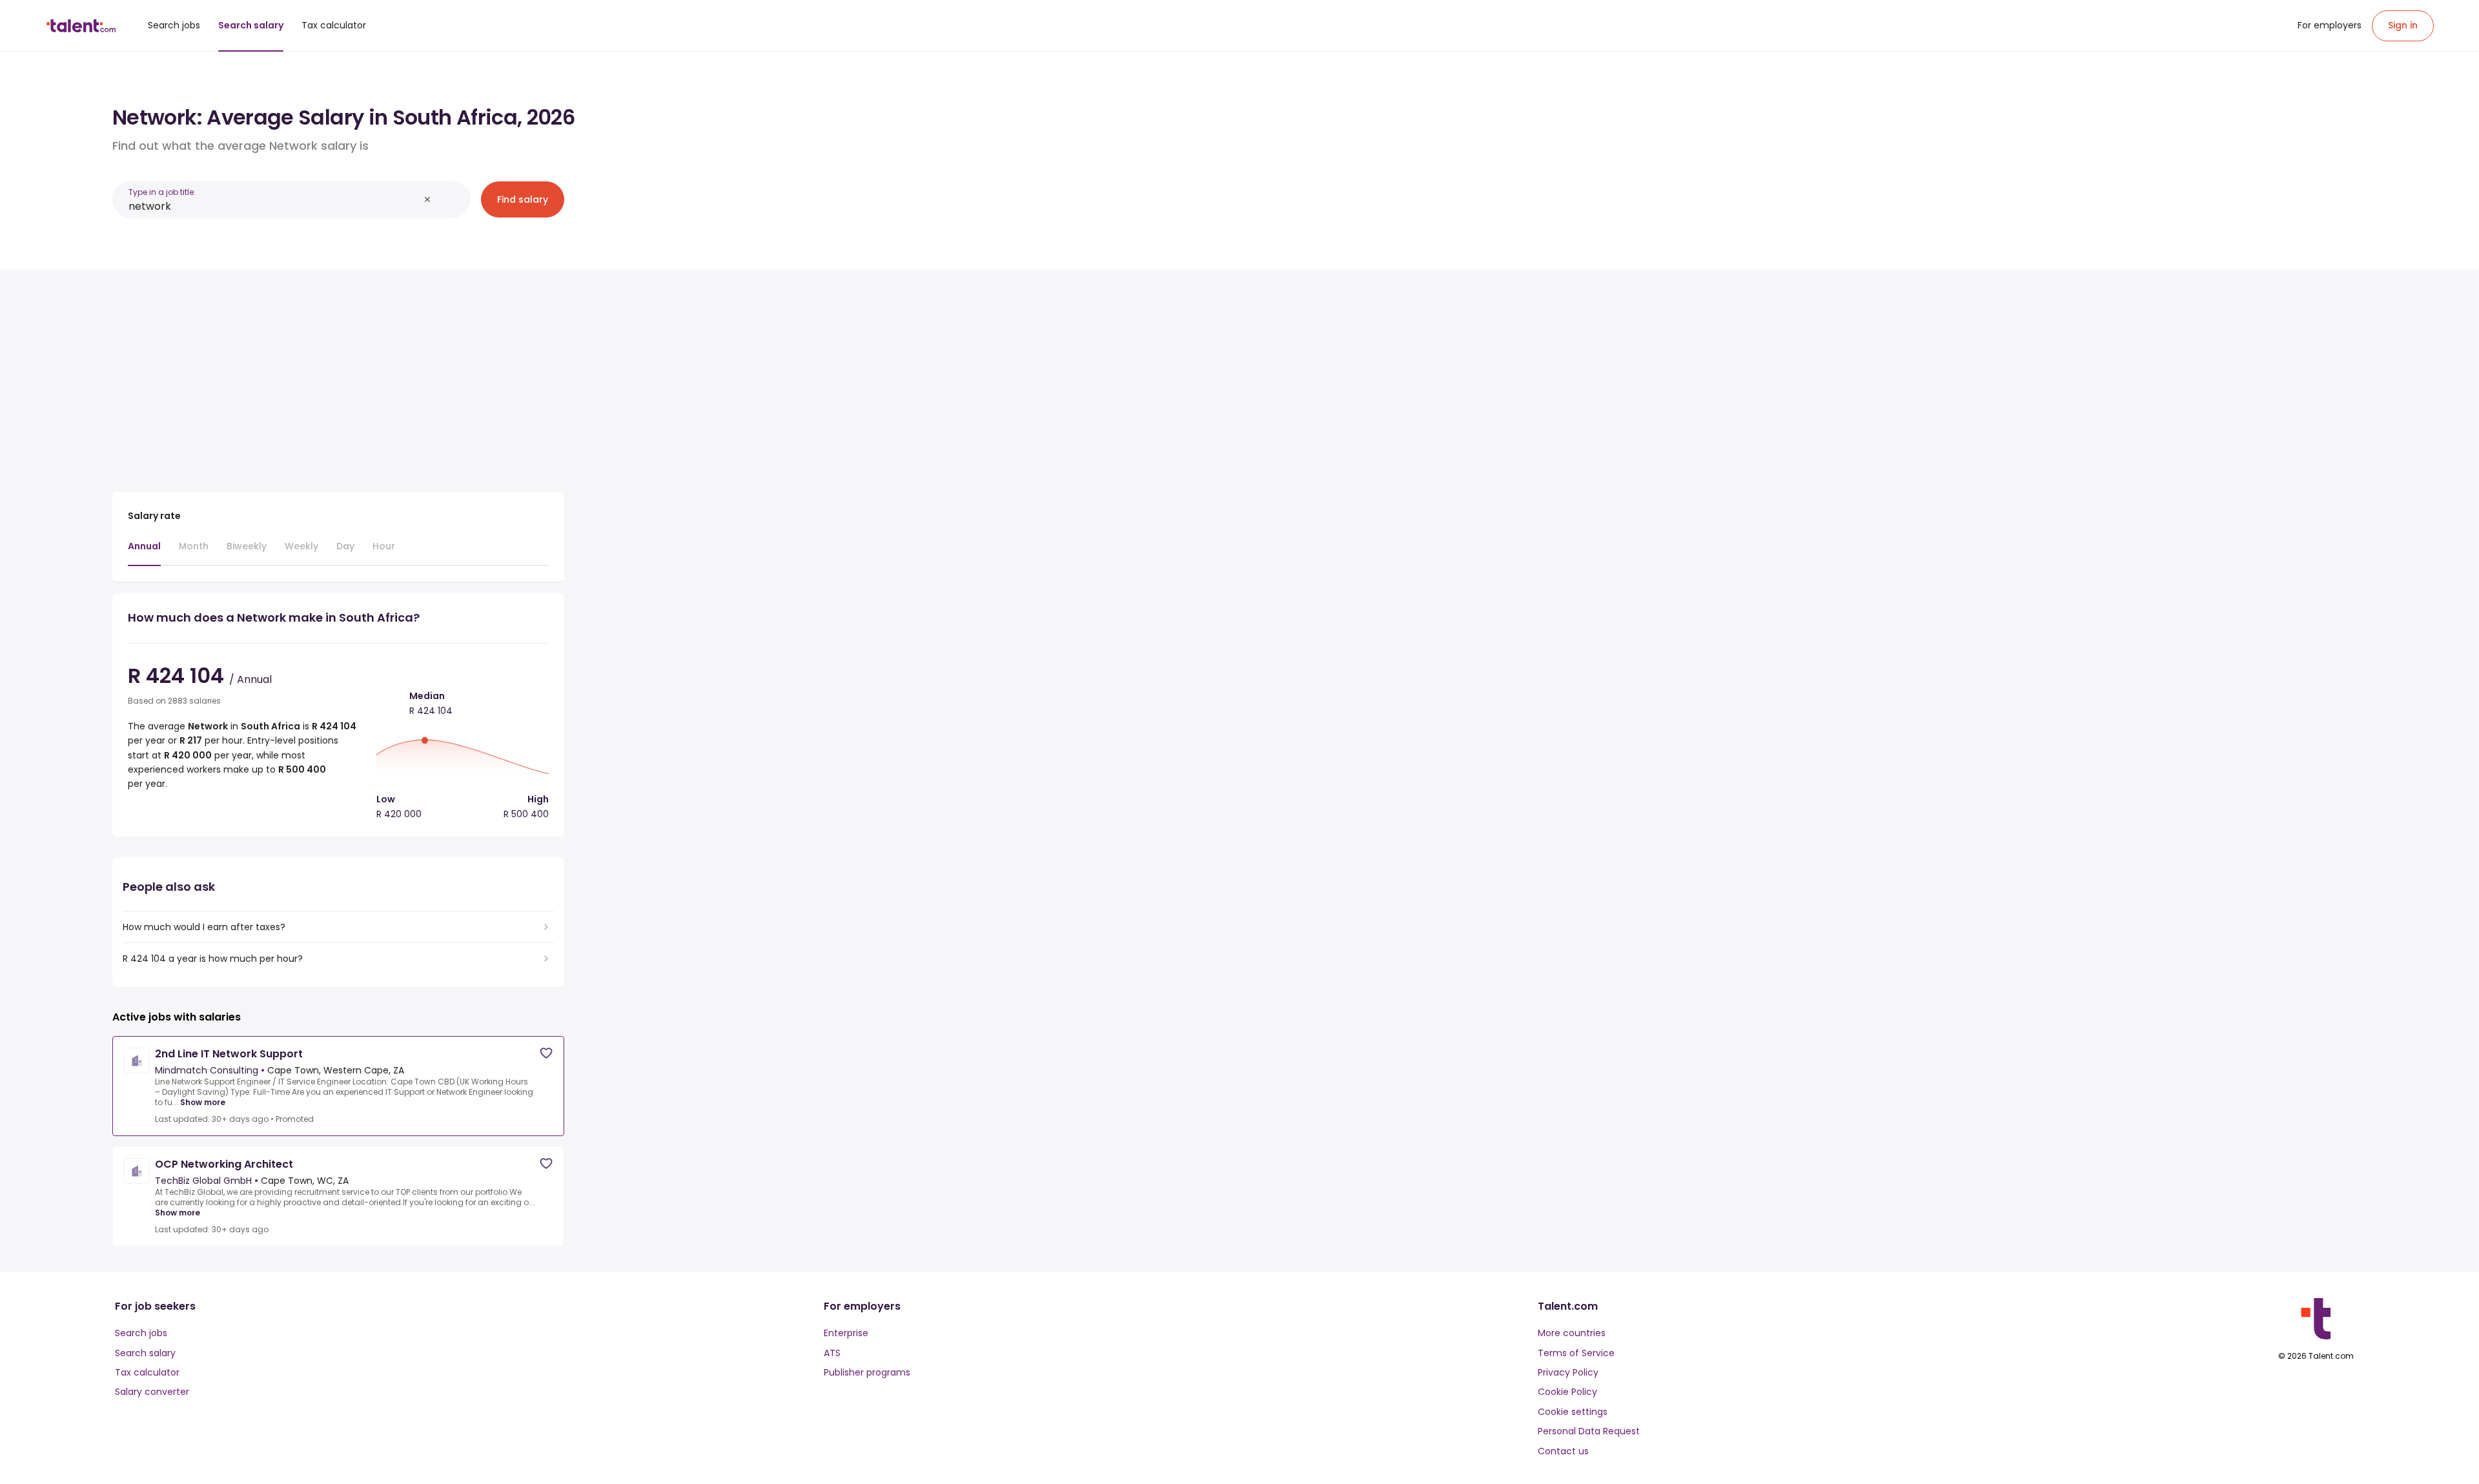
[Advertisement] (338, 376)
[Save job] (546, 1053)
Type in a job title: (162, 192)
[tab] (144, 553)
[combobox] (274, 206)
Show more (203, 1103)
